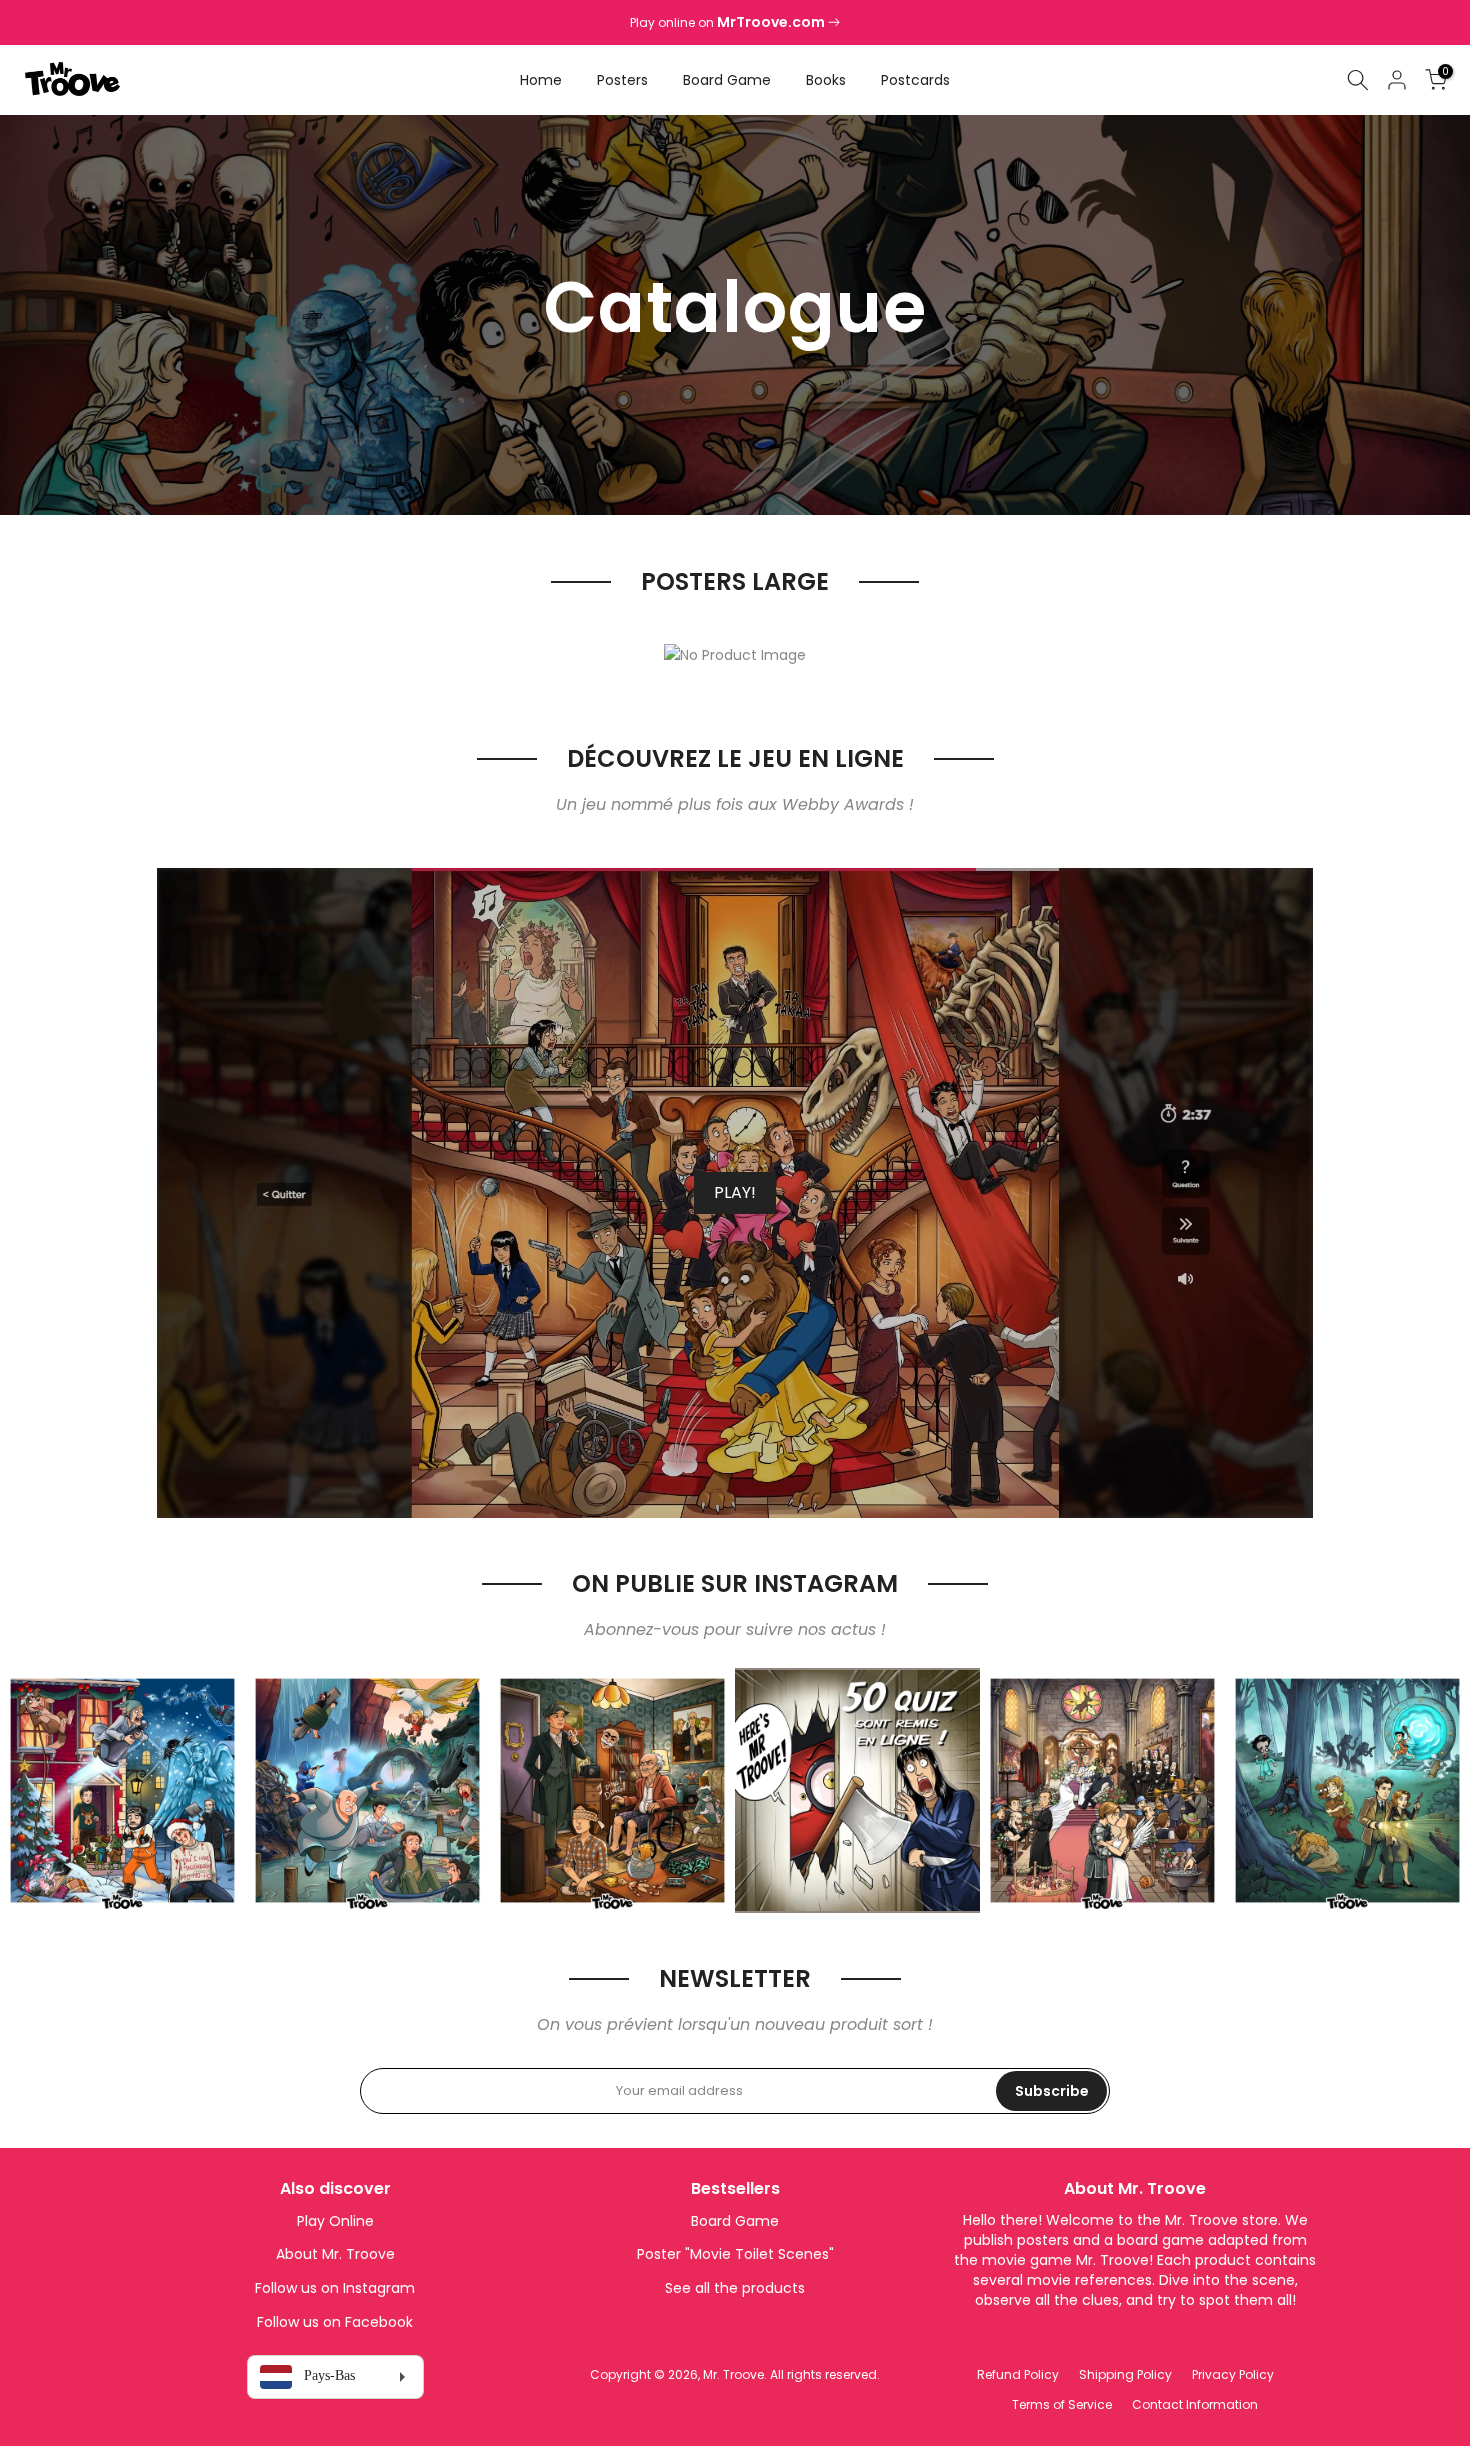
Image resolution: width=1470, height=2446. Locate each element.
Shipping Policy (1125, 2374)
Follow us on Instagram (335, 2288)
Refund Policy (1018, 2374)
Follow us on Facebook (335, 2322)
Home (541, 80)
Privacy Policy (1233, 2374)
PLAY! (735, 1192)
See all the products (735, 2288)
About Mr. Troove (335, 2254)
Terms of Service (1062, 2404)
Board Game (727, 80)
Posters (622, 80)
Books (826, 80)
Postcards (915, 80)
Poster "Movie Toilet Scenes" (735, 2254)
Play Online (335, 2221)
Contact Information (1195, 2404)
